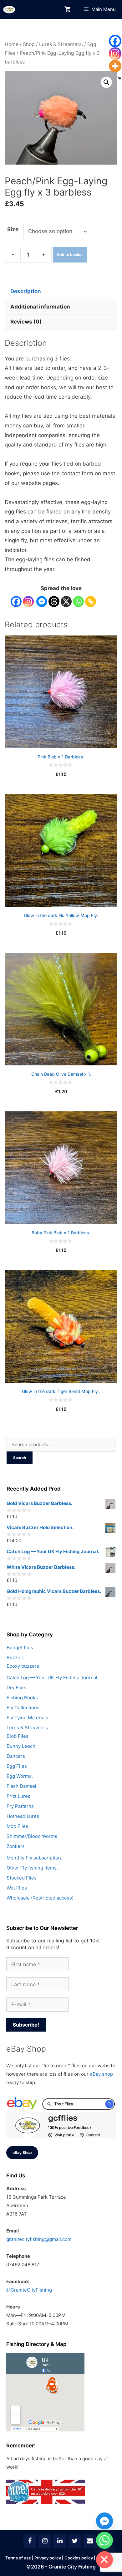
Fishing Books (22, 1698)
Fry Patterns (20, 1806)
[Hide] (119, 78)
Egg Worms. (20, 1776)
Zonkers (16, 1846)
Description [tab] (26, 291)
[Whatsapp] (78, 602)
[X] (66, 602)
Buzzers (16, 1658)
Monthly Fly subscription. (34, 1858)
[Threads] (54, 602)
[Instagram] (28, 602)
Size (13, 229)
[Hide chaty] (104, 2560)
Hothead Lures (23, 1816)
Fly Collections (23, 1708)
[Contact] (90, 2541)
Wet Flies (17, 1888)
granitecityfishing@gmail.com (39, 2239)
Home (12, 44)
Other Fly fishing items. (32, 1868)
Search (20, 1458)
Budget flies (20, 1648)
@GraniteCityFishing (29, 2290)
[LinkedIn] (60, 2541)
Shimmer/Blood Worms (32, 1836)
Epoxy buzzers (23, 1666)
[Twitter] (75, 2541)
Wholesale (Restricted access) (40, 1898)
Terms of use (18, 2558)
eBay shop (101, 2074)
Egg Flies (17, 1766)
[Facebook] (16, 602)
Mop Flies (17, 1826)
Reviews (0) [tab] (26, 322)
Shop (29, 44)
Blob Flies (18, 1736)
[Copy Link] (91, 602)
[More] (115, 66)
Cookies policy (79, 2558)
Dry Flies (16, 1688)
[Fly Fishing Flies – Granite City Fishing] (9, 10)
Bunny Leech (21, 1746)
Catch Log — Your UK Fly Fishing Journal (52, 1678)
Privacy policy (48, 2558)
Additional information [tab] (40, 307)
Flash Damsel (21, 1786)
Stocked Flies (22, 1878)
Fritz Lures (18, 1796)
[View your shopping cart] (68, 10)
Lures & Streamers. (61, 44)
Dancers (16, 1756)
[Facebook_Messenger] (104, 2521)
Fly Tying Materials (27, 1718)
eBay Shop (22, 2153)
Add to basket (70, 255)
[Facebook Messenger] (42, 602)
